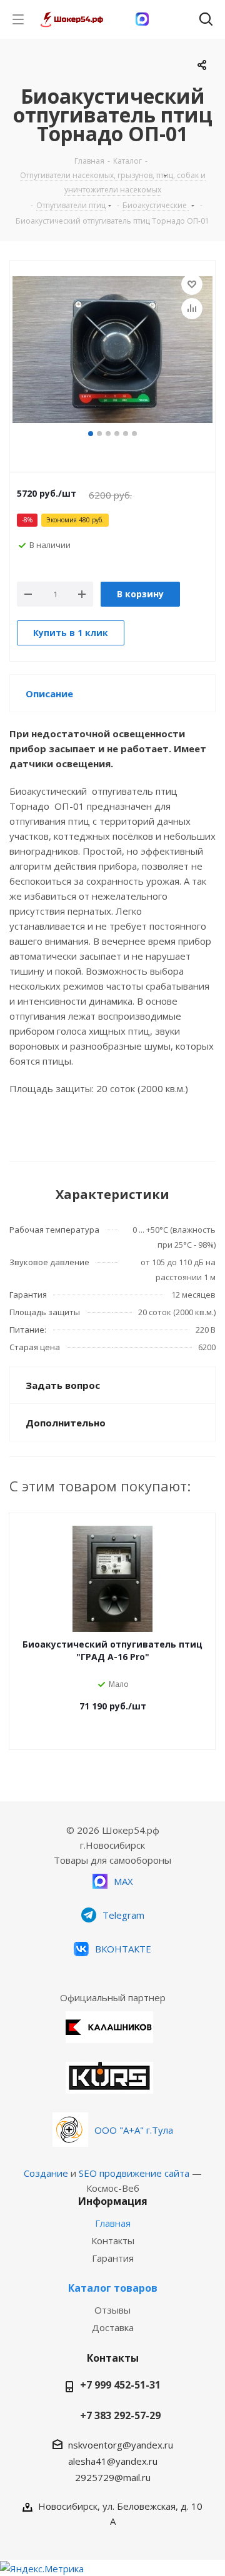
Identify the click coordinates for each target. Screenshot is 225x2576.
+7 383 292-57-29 (120, 2415)
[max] (142, 19)
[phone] (174, 19)
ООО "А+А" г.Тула (134, 2130)
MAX (123, 1881)
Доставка (113, 2327)
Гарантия (113, 2258)
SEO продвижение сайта (134, 2173)
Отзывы (112, 2310)
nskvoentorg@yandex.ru (121, 2445)
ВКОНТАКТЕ (123, 1949)
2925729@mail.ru (113, 2477)
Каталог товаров (113, 2288)
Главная (113, 2223)
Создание (46, 2173)
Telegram (123, 1915)
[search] (206, 22)
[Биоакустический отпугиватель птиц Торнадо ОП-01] (112, 351)
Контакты (113, 2240)
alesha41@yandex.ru (113, 2461)
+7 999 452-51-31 (120, 2385)
